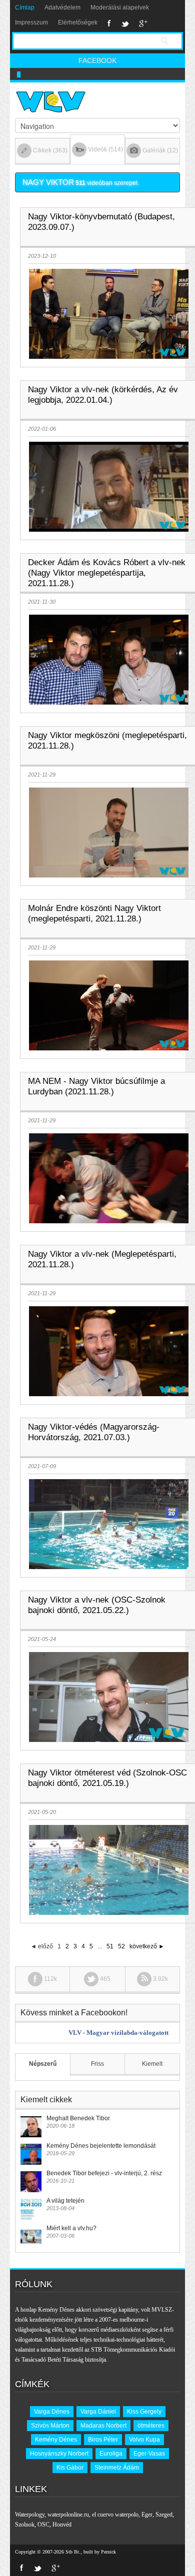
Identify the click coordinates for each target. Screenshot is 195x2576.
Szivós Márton (50, 2426)
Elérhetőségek (78, 22)
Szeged (164, 2515)
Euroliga (111, 2454)
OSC (43, 2525)
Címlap (25, 7)
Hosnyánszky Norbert (59, 2454)
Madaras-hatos (36, 74)
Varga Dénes (52, 2412)
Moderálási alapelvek (120, 7)
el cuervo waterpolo (115, 2515)
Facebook (109, 23)
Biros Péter (103, 2440)
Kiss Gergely (144, 2412)
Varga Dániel (98, 2412)
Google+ (143, 23)
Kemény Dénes (56, 2440)
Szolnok (25, 2525)
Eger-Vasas (149, 2454)
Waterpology (30, 2515)
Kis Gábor (70, 2468)
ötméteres (151, 2426)
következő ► (147, 1946)
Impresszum (31, 22)
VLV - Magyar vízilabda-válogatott (118, 2033)
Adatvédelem (62, 7)
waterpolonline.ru (68, 2515)
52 (121, 1946)
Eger (147, 2515)
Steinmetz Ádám (117, 2468)
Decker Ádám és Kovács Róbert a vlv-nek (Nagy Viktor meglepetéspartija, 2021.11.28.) (107, 573)
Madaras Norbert (103, 2426)
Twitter (125, 23)
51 (110, 1946)
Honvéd (62, 2525)
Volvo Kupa (144, 2440)
